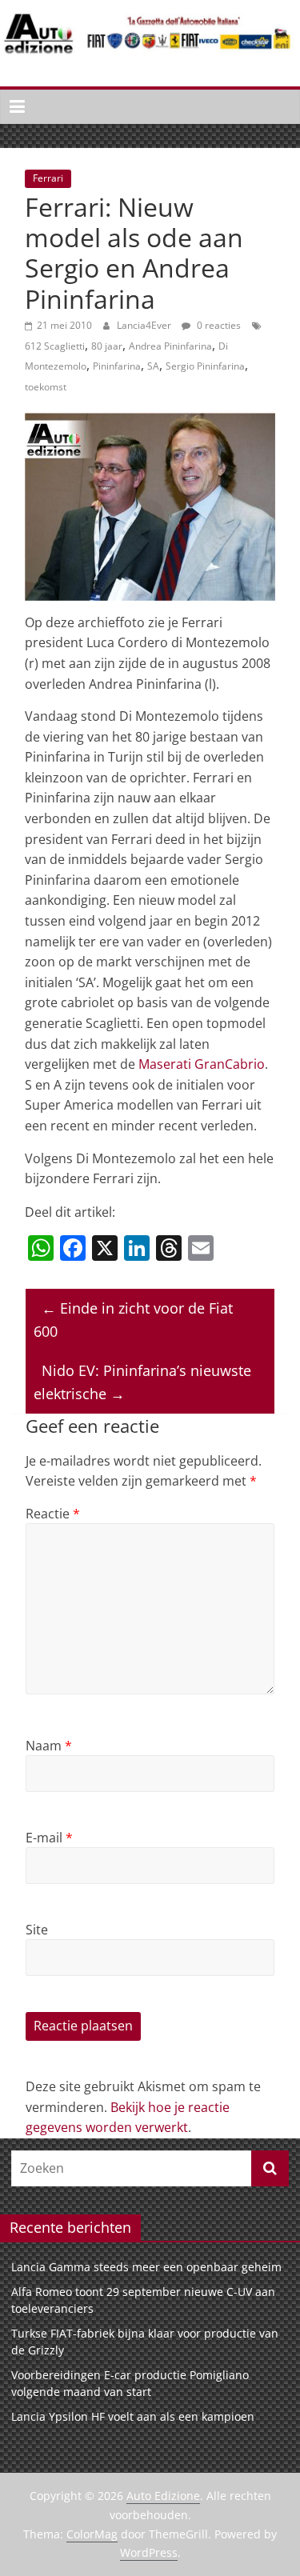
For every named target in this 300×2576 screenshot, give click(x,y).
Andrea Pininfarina (170, 346)
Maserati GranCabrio (202, 1064)
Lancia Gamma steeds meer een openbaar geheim (146, 2267)
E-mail (49, 1838)
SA (153, 366)
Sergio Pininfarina (205, 366)
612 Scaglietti (55, 346)
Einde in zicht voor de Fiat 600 (133, 1320)
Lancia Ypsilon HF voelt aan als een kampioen (133, 2416)
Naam (49, 1746)
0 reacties (218, 325)
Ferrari (48, 178)
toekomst (46, 387)
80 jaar (107, 346)
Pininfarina (117, 366)
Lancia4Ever (145, 325)
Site (37, 1930)
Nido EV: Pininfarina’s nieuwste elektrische (142, 1382)
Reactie (53, 1514)
